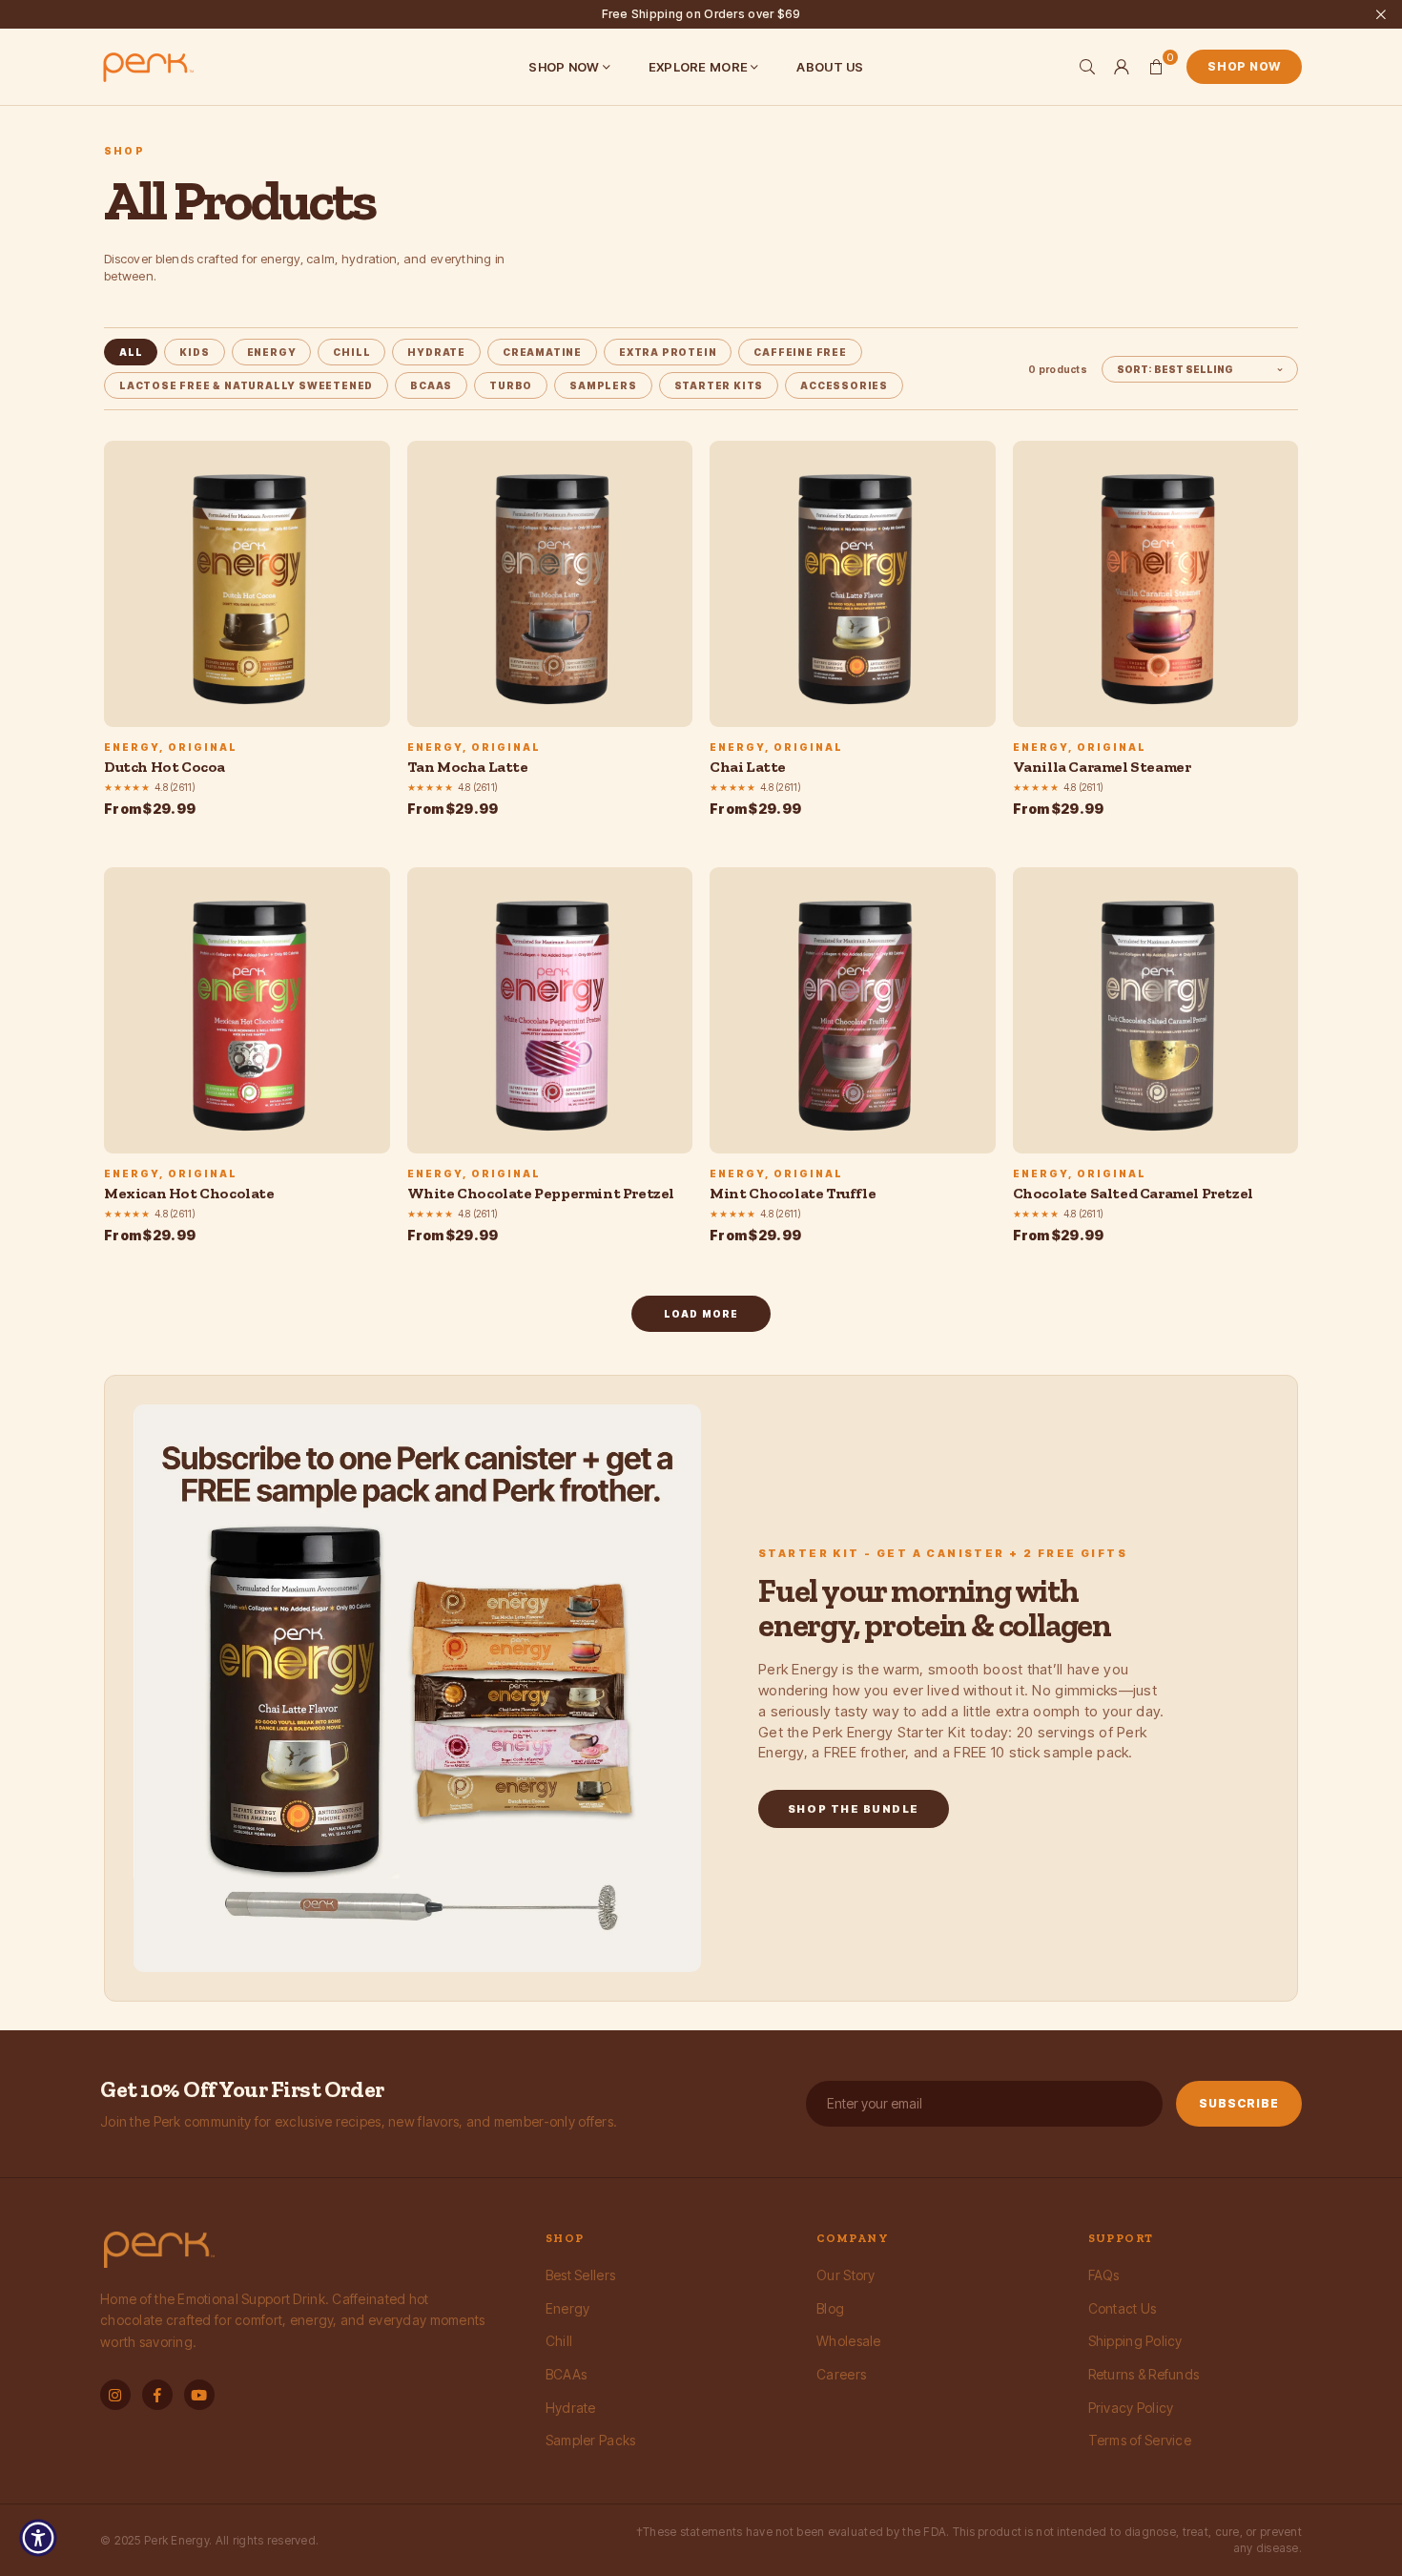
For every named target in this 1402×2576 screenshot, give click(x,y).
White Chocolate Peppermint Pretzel (541, 1193)
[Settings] (1122, 67)
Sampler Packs (591, 2440)
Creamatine (542, 352)
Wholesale (849, 2341)
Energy (272, 352)
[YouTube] (199, 2395)
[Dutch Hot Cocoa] (247, 584)
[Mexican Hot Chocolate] (247, 1010)
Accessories (844, 385)
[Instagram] (115, 2395)
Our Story (846, 2275)
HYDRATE (436, 352)
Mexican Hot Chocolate (189, 1193)
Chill (351, 352)
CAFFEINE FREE (800, 352)
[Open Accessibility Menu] (38, 2538)
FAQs (1104, 2275)
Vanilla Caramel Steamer (1102, 767)
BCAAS (431, 385)
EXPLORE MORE (698, 67)
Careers (841, 2374)
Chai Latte (748, 767)
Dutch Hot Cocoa (165, 767)
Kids (194, 352)
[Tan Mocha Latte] (550, 584)
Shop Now (1244, 66)
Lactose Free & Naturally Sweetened (246, 385)
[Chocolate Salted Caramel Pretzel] (1156, 1010)
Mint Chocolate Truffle (793, 1193)
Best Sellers (580, 2275)
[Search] (1087, 67)
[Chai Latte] (853, 584)
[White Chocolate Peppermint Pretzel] (550, 1010)
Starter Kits (719, 385)
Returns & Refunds (1144, 2374)
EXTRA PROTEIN (668, 352)
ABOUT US (830, 67)
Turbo (511, 385)
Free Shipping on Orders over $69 (701, 14)
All (131, 352)
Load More (701, 1314)
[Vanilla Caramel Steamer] (1156, 584)
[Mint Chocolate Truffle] (853, 1010)
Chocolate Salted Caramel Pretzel (1133, 1193)
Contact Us (1123, 2308)
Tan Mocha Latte (468, 767)
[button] (1156, 67)
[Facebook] (157, 2395)
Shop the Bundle (854, 1809)
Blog (830, 2308)
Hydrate (571, 2408)
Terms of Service (1140, 2440)
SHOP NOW (564, 67)
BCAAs (566, 2374)
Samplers (603, 385)
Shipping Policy (1135, 2341)
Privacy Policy (1131, 2408)
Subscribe (1239, 2103)
